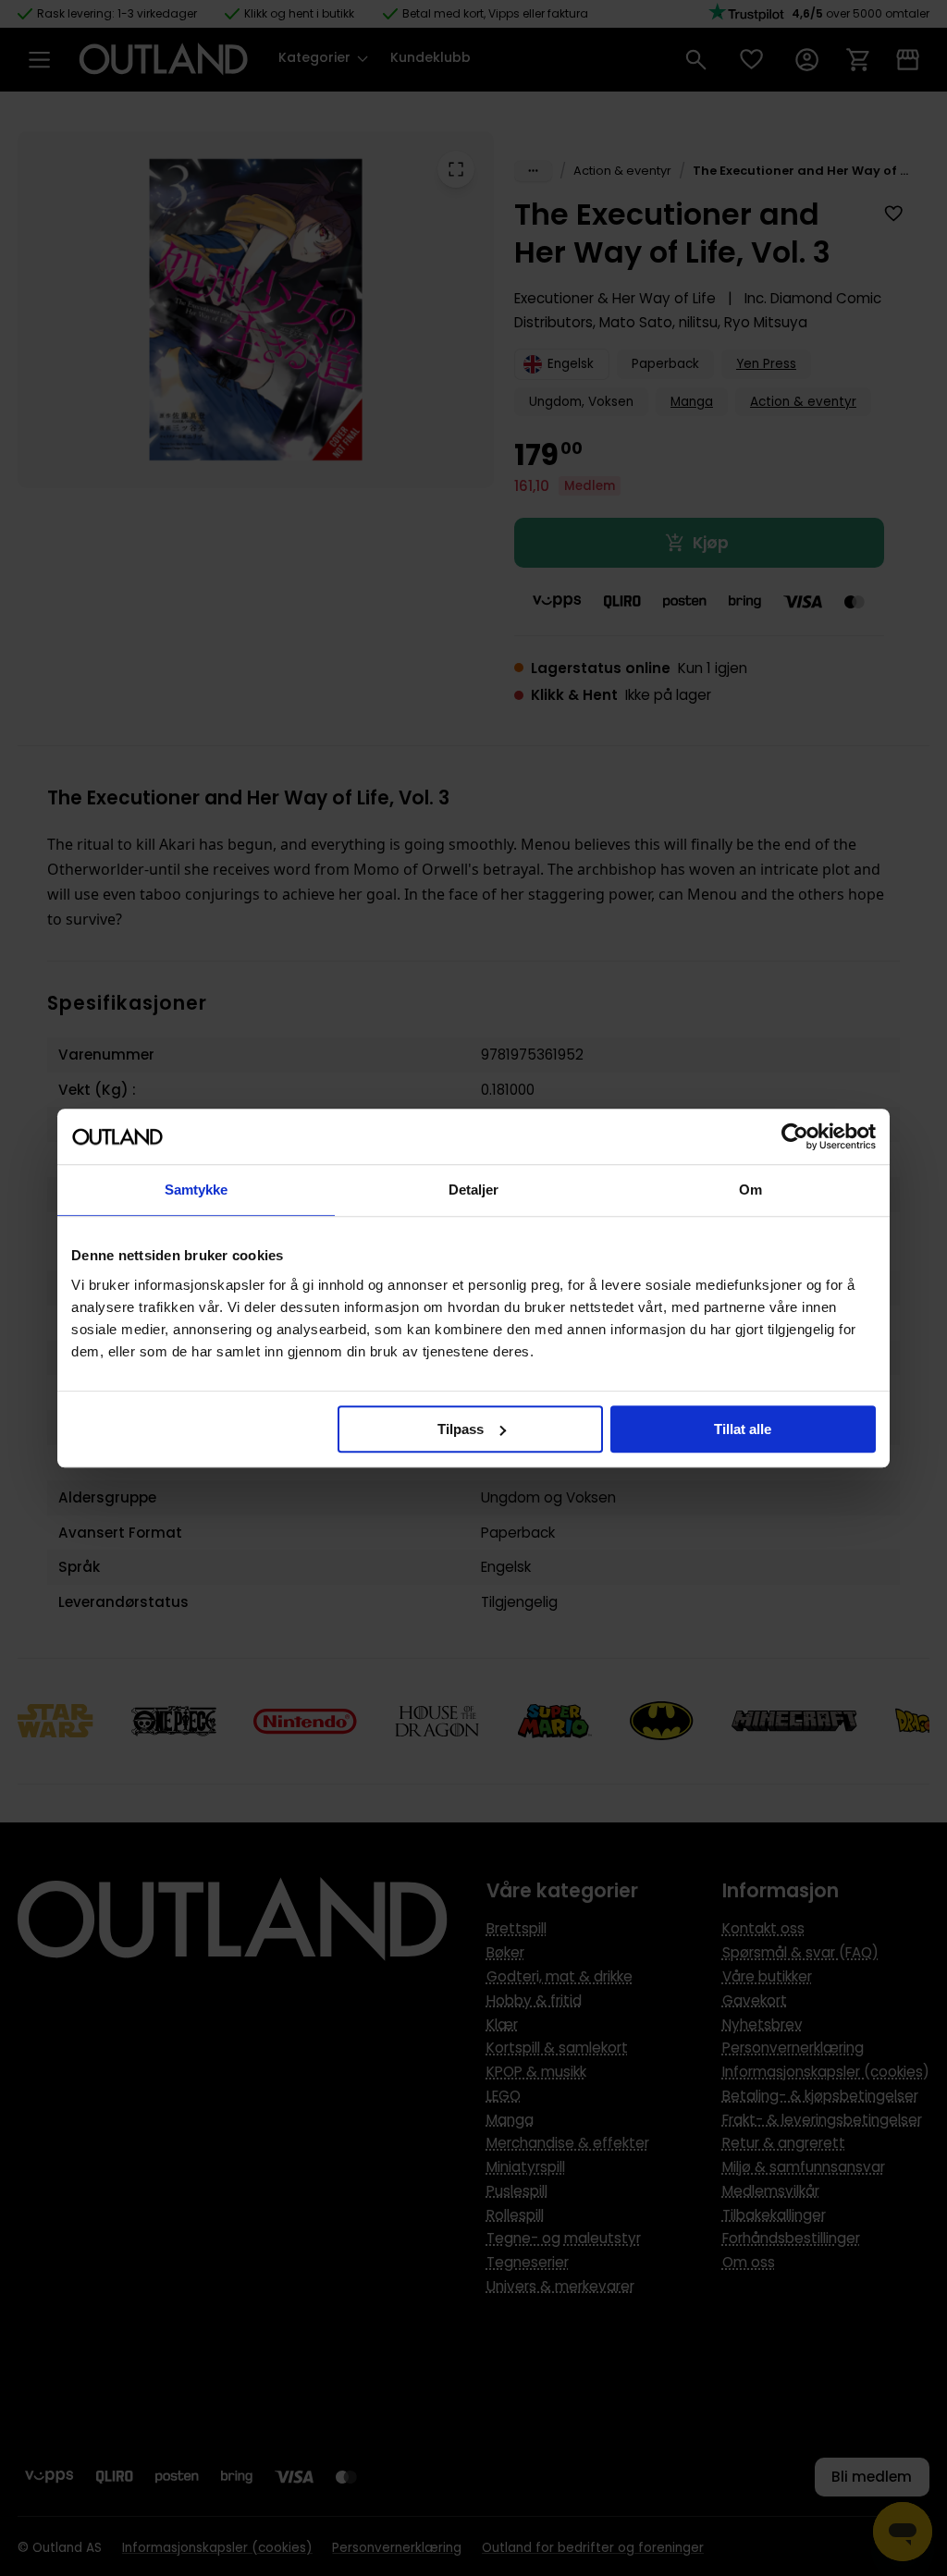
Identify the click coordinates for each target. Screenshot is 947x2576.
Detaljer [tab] (474, 1190)
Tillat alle (743, 1429)
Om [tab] (750, 1190)
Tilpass (461, 1429)
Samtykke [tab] (197, 1190)
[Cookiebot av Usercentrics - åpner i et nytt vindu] (795, 1136)
